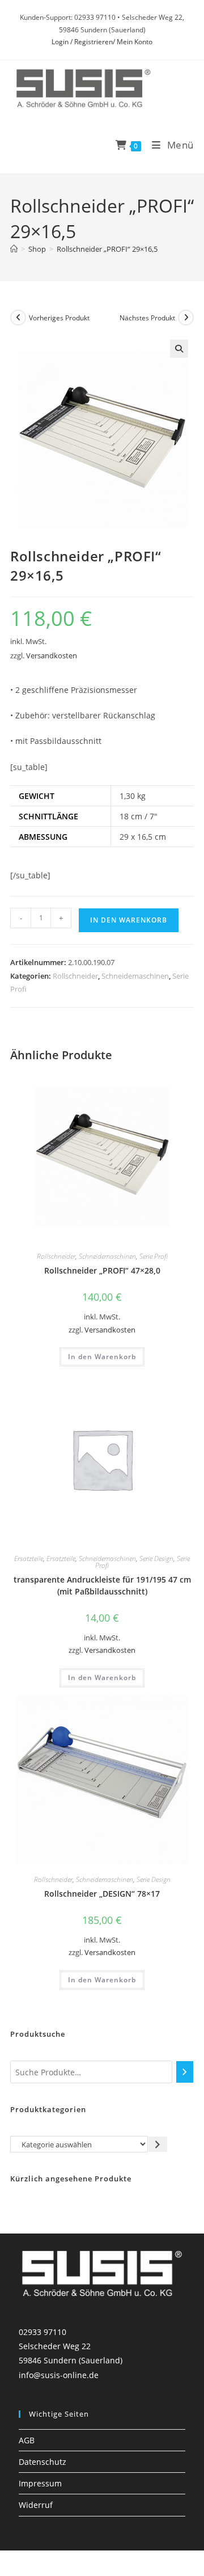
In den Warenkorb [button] (102, 1357)
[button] (179, 349)
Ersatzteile (29, 1558)
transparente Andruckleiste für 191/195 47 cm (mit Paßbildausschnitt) (102, 1585)
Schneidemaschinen (135, 976)
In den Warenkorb (129, 920)
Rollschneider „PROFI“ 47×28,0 (102, 1270)
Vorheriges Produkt (59, 318)
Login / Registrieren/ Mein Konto (102, 42)
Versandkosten (52, 656)
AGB (27, 2440)
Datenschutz (42, 2462)
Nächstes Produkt (147, 318)
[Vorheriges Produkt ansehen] (18, 318)
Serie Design (156, 1558)
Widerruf (36, 2505)
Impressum (40, 2483)
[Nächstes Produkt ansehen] (186, 318)
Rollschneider (75, 976)
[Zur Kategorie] (158, 2144)
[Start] (14, 249)
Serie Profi (154, 1256)
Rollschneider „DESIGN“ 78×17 (102, 1894)
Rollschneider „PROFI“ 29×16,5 (107, 249)
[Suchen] (185, 2072)
